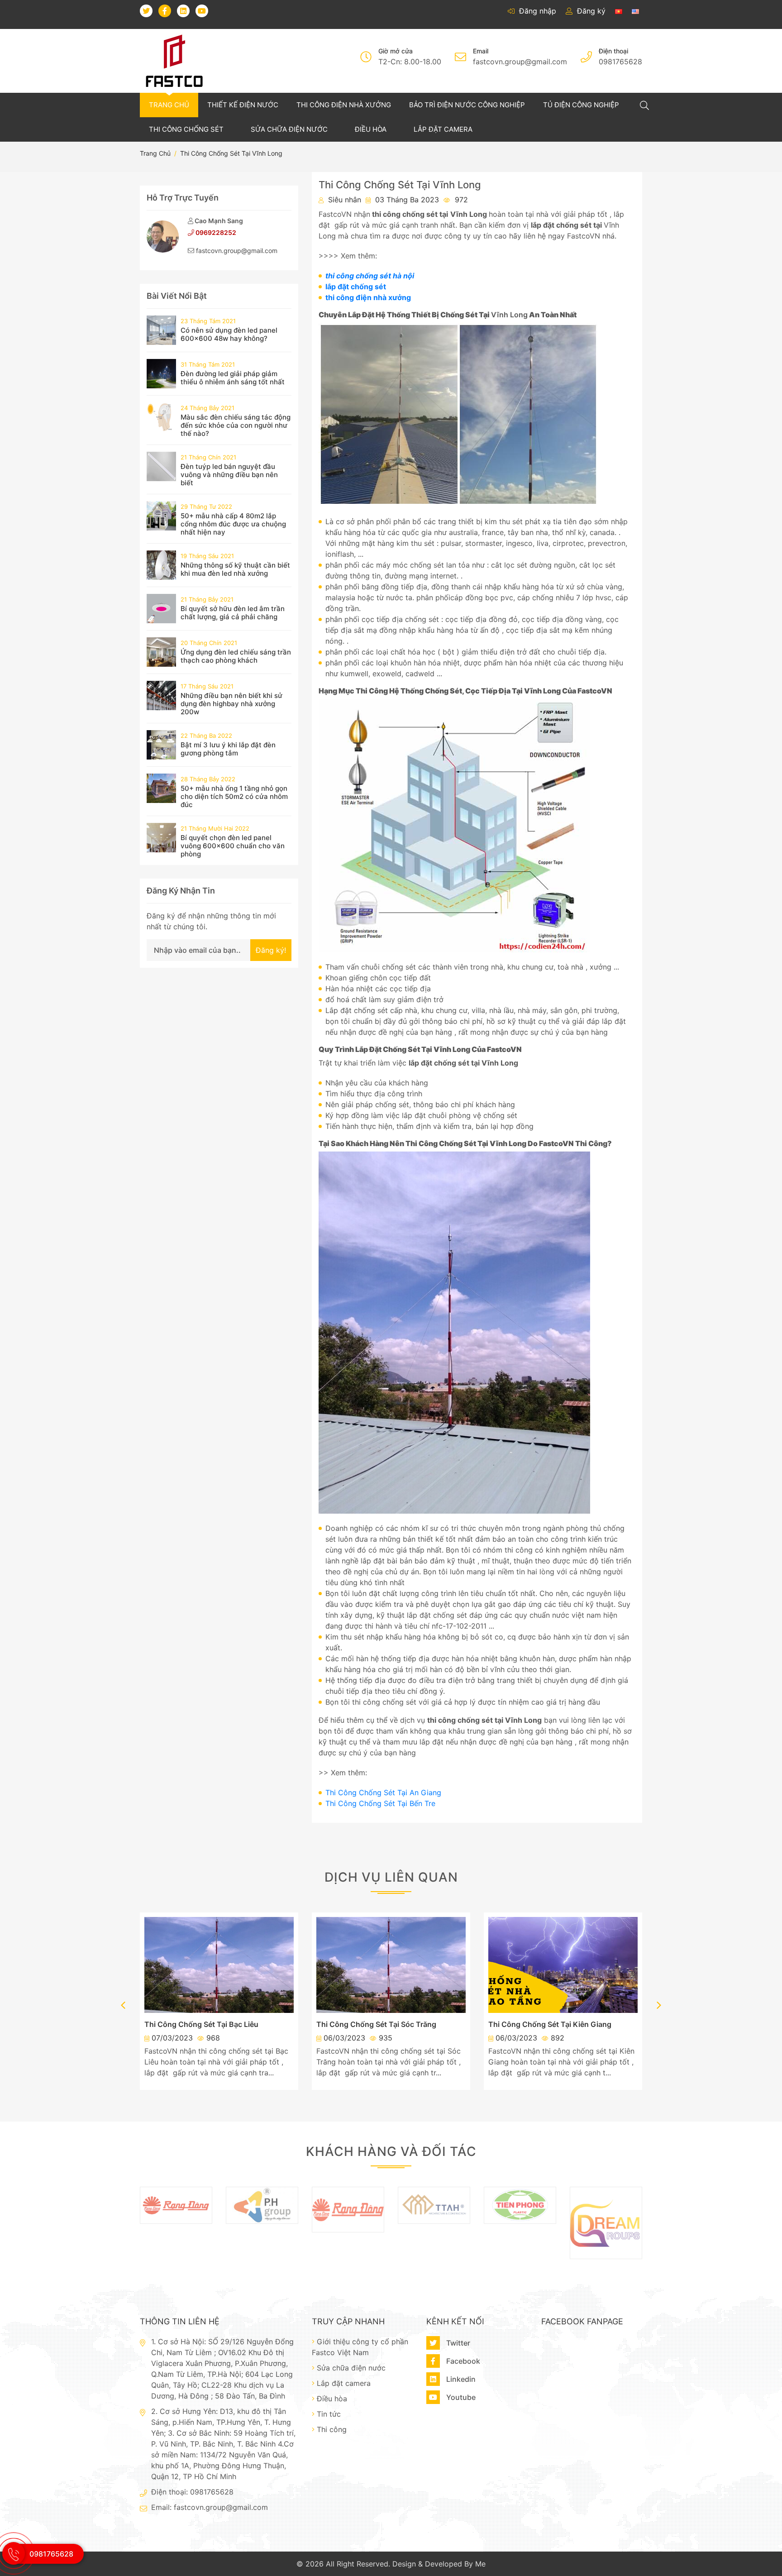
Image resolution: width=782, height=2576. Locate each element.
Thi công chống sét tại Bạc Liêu (201, 2024)
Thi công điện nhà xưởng (344, 105)
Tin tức (329, 2414)
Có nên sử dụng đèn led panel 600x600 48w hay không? (229, 334)
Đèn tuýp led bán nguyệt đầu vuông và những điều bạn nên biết (229, 475)
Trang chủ (169, 105)
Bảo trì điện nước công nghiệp (467, 105)
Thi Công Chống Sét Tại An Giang (383, 1792)
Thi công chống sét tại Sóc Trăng (376, 2024)
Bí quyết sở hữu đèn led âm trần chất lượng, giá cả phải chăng (233, 613)
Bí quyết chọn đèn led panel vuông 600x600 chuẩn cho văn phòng (233, 846)
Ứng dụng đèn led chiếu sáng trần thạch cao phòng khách (236, 656)
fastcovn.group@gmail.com (520, 62)
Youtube (460, 2397)
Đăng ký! (271, 950)
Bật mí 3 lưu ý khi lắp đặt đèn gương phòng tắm (228, 749)
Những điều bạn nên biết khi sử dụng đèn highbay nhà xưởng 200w (231, 704)
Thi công (332, 2429)
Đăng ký (590, 11)
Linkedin (460, 2379)
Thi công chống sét (187, 129)
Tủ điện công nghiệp (581, 105)
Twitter (457, 2343)
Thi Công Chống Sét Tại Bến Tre (380, 1803)
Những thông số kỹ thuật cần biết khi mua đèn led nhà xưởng (235, 569)
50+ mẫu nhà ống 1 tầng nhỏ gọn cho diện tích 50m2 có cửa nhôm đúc (234, 796)
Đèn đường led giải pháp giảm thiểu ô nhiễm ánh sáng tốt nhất (233, 378)
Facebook (462, 2361)
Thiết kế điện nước (243, 105)
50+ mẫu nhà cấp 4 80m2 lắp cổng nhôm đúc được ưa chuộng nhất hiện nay (233, 524)
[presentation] (123, 2006)
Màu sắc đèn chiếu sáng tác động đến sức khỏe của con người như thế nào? (236, 425)
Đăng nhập (536, 11)
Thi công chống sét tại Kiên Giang (550, 2024)
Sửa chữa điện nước (290, 129)
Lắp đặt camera (443, 129)
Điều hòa (372, 129)
